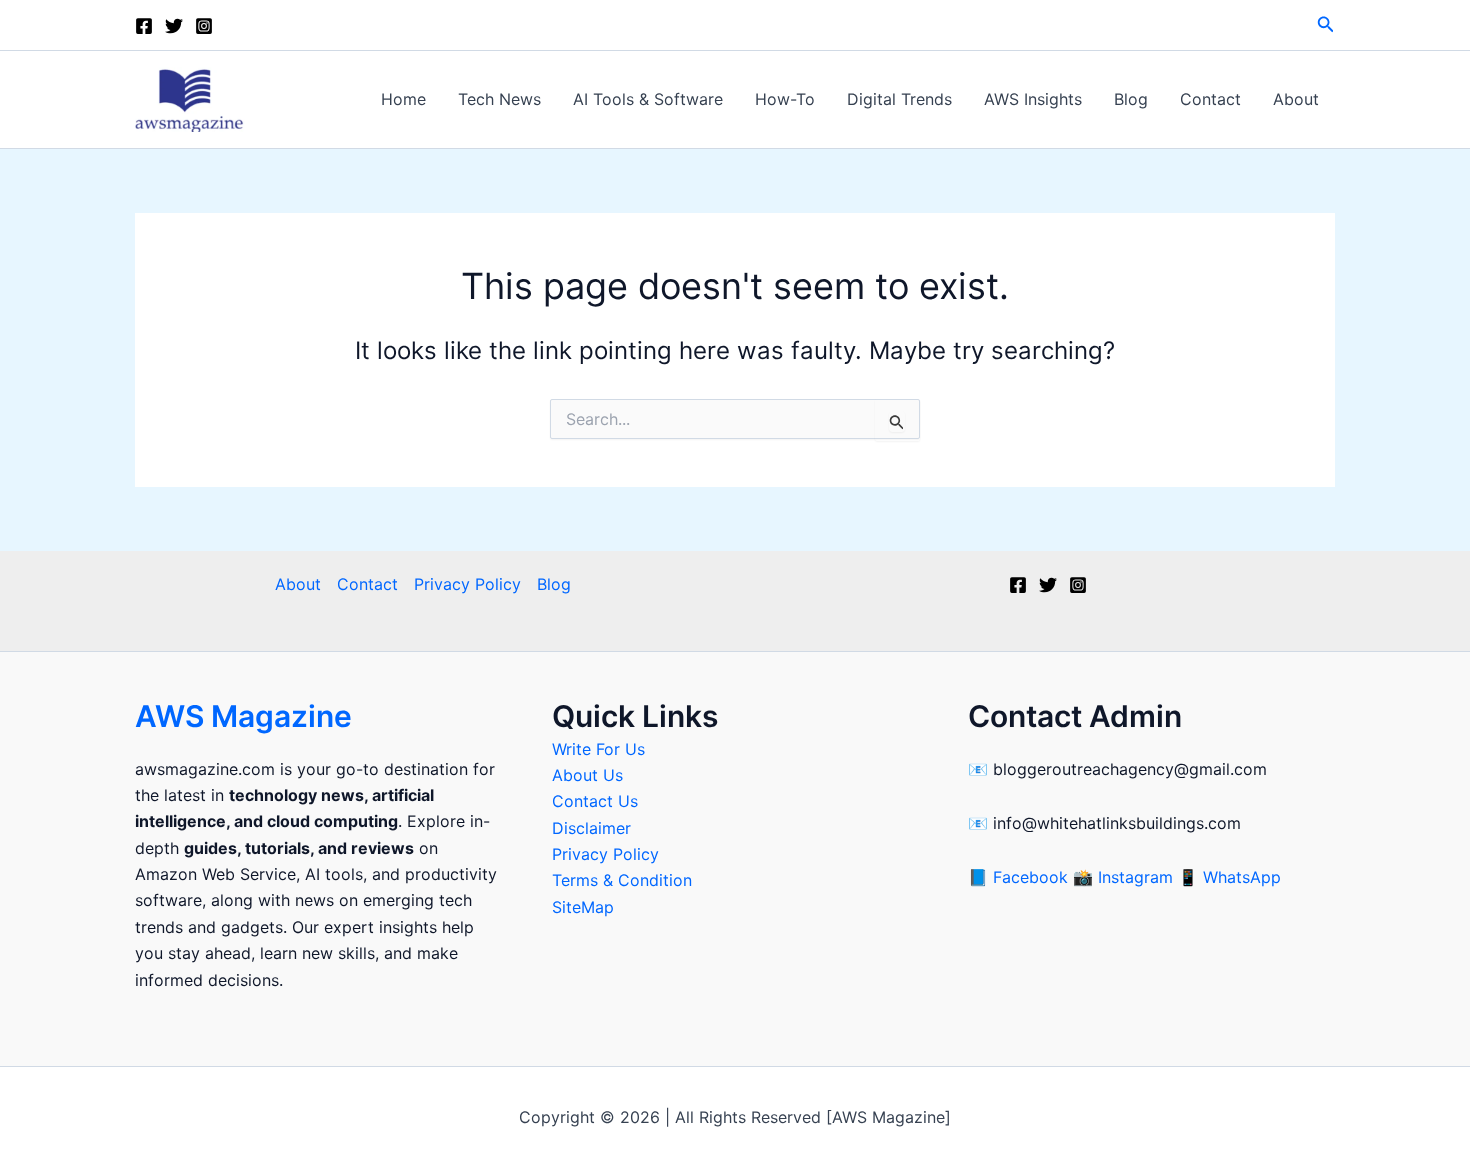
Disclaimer (591, 828)
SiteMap (583, 907)
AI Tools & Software (648, 99)
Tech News (499, 99)
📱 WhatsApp (1229, 877)
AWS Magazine (243, 716)
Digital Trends (899, 99)
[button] (1326, 24)
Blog (1131, 99)
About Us (587, 775)
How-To (785, 99)
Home (403, 99)
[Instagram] (204, 26)
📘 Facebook (1020, 877)
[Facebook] (144, 26)
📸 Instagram (1125, 877)
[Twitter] (174, 26)
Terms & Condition (622, 880)
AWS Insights (1033, 99)
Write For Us (598, 749)
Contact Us (595, 801)
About (1296, 99)
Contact (1210, 99)
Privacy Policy (467, 584)
